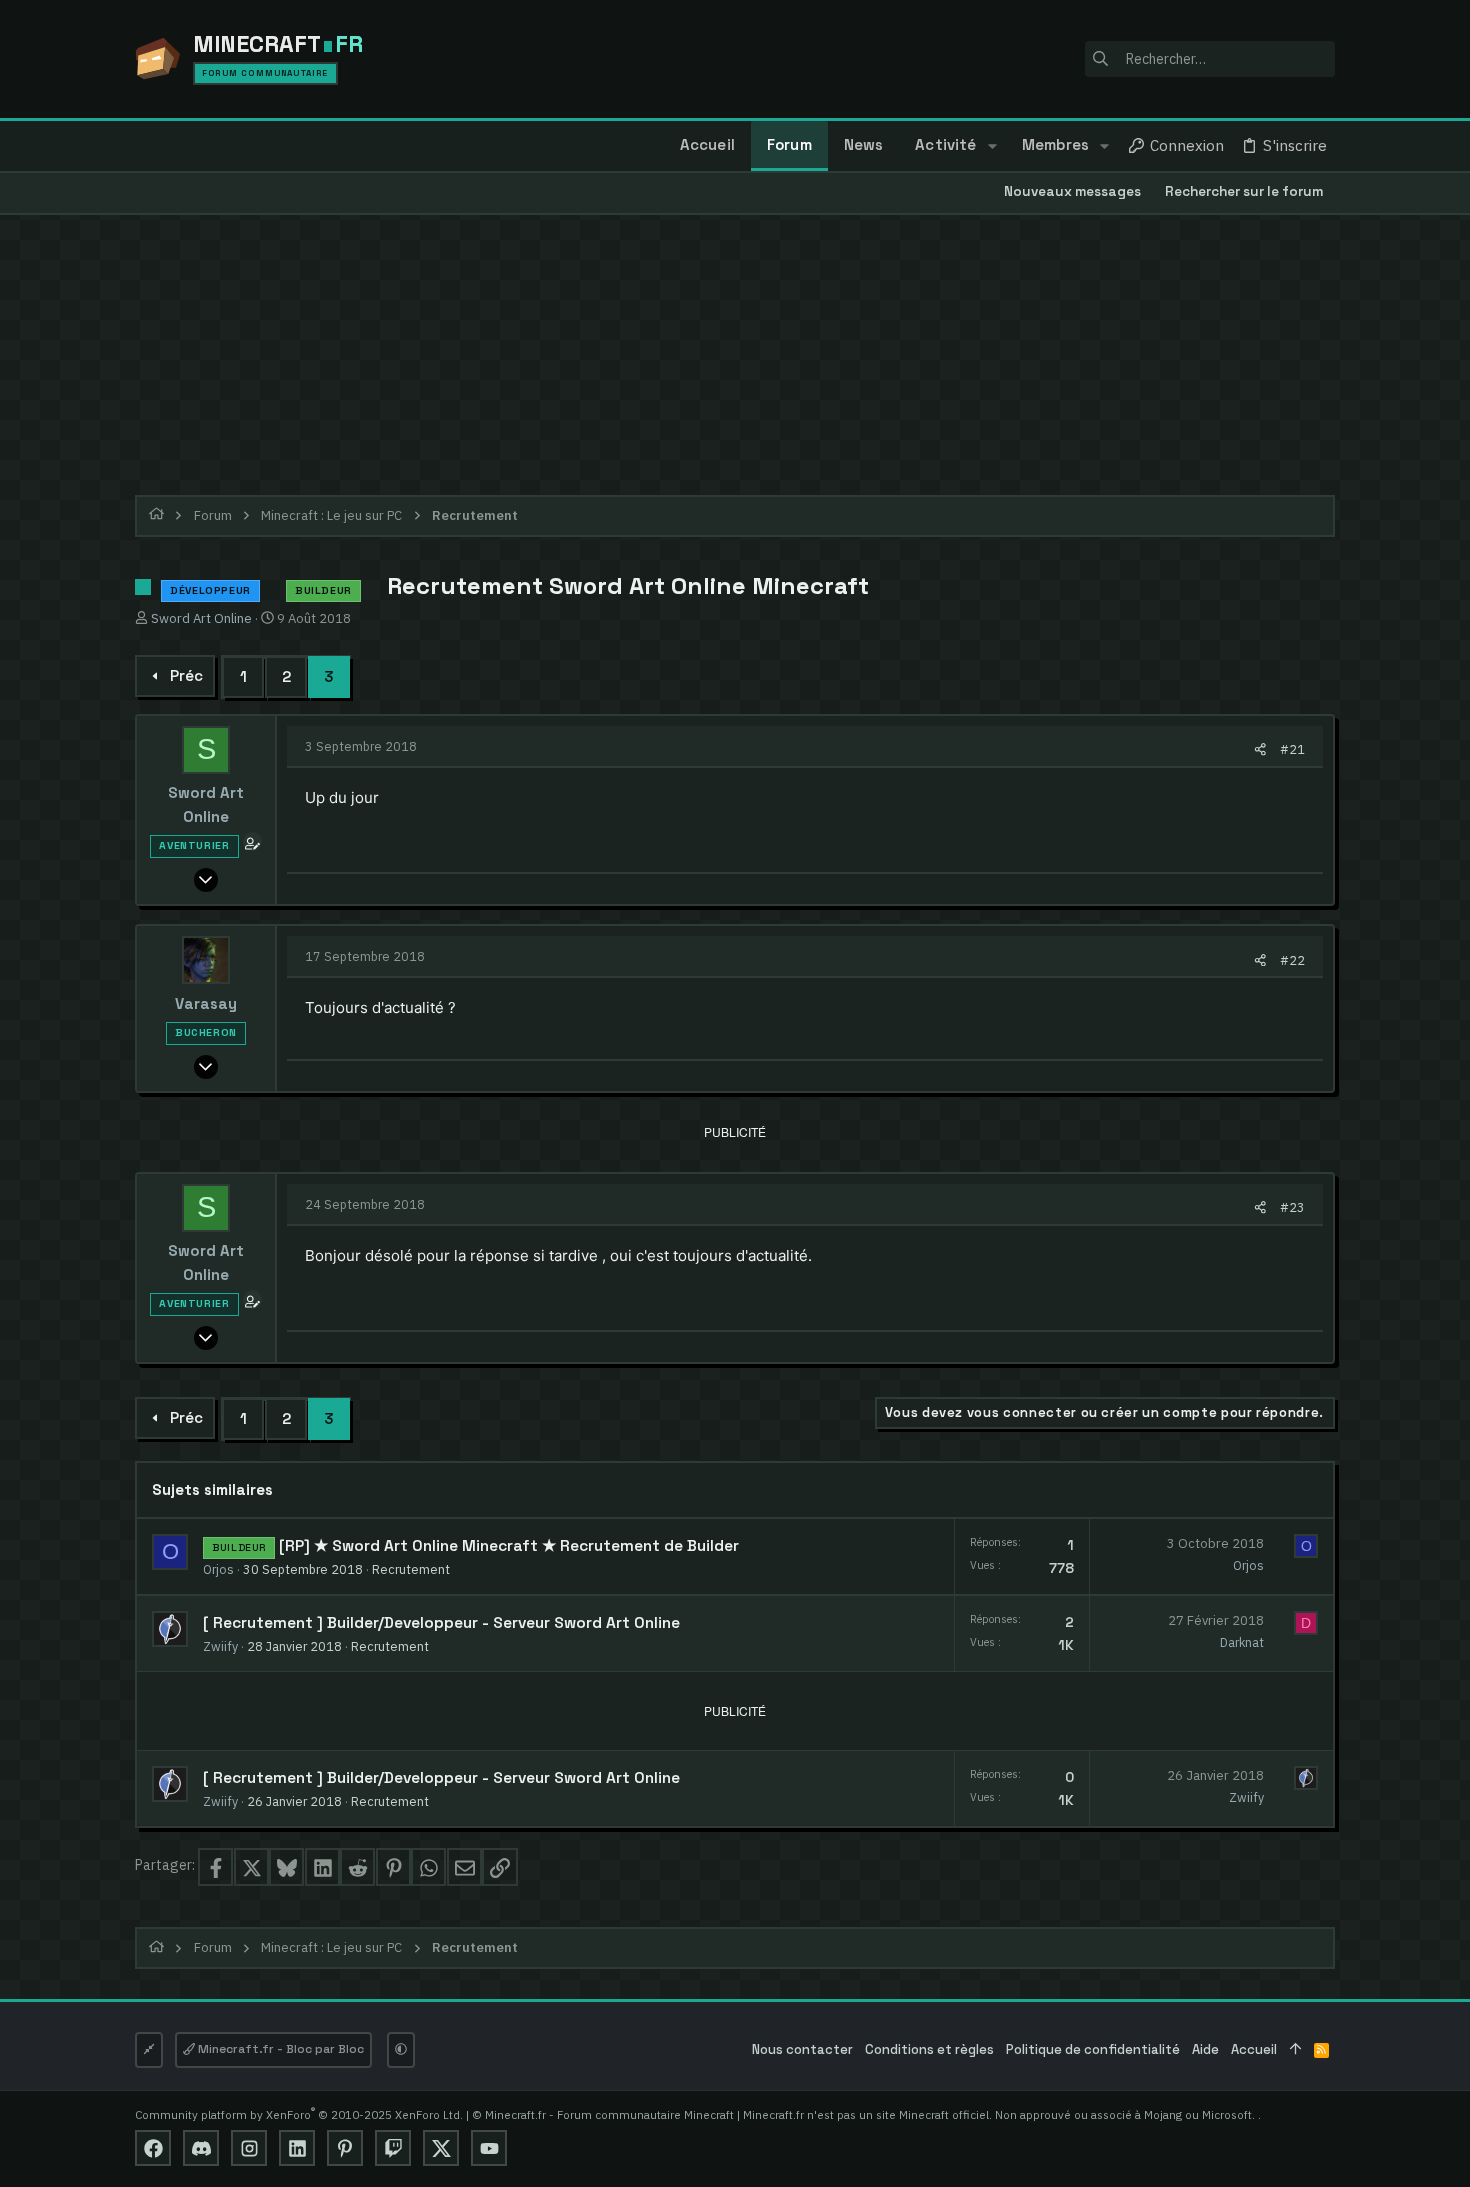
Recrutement (411, 1569)
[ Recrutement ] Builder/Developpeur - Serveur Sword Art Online (441, 1623)
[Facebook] (153, 2148)
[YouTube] (489, 2148)
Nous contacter (802, 2049)
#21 (1292, 749)
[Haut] (1295, 2050)
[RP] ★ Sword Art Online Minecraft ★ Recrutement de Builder (509, 1546)
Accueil (1254, 2049)
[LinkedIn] (297, 2148)
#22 (1292, 960)
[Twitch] (393, 2148)
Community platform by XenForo (299, 2114)
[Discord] (201, 2148)
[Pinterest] (345, 2148)
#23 (1292, 1207)
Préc (186, 675)
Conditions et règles (929, 2049)
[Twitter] (441, 2148)
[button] (991, 146)
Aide (1205, 2049)
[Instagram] (249, 2148)
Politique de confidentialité (1093, 2049)
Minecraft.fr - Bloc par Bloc (279, 2049)
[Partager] (1260, 749)
